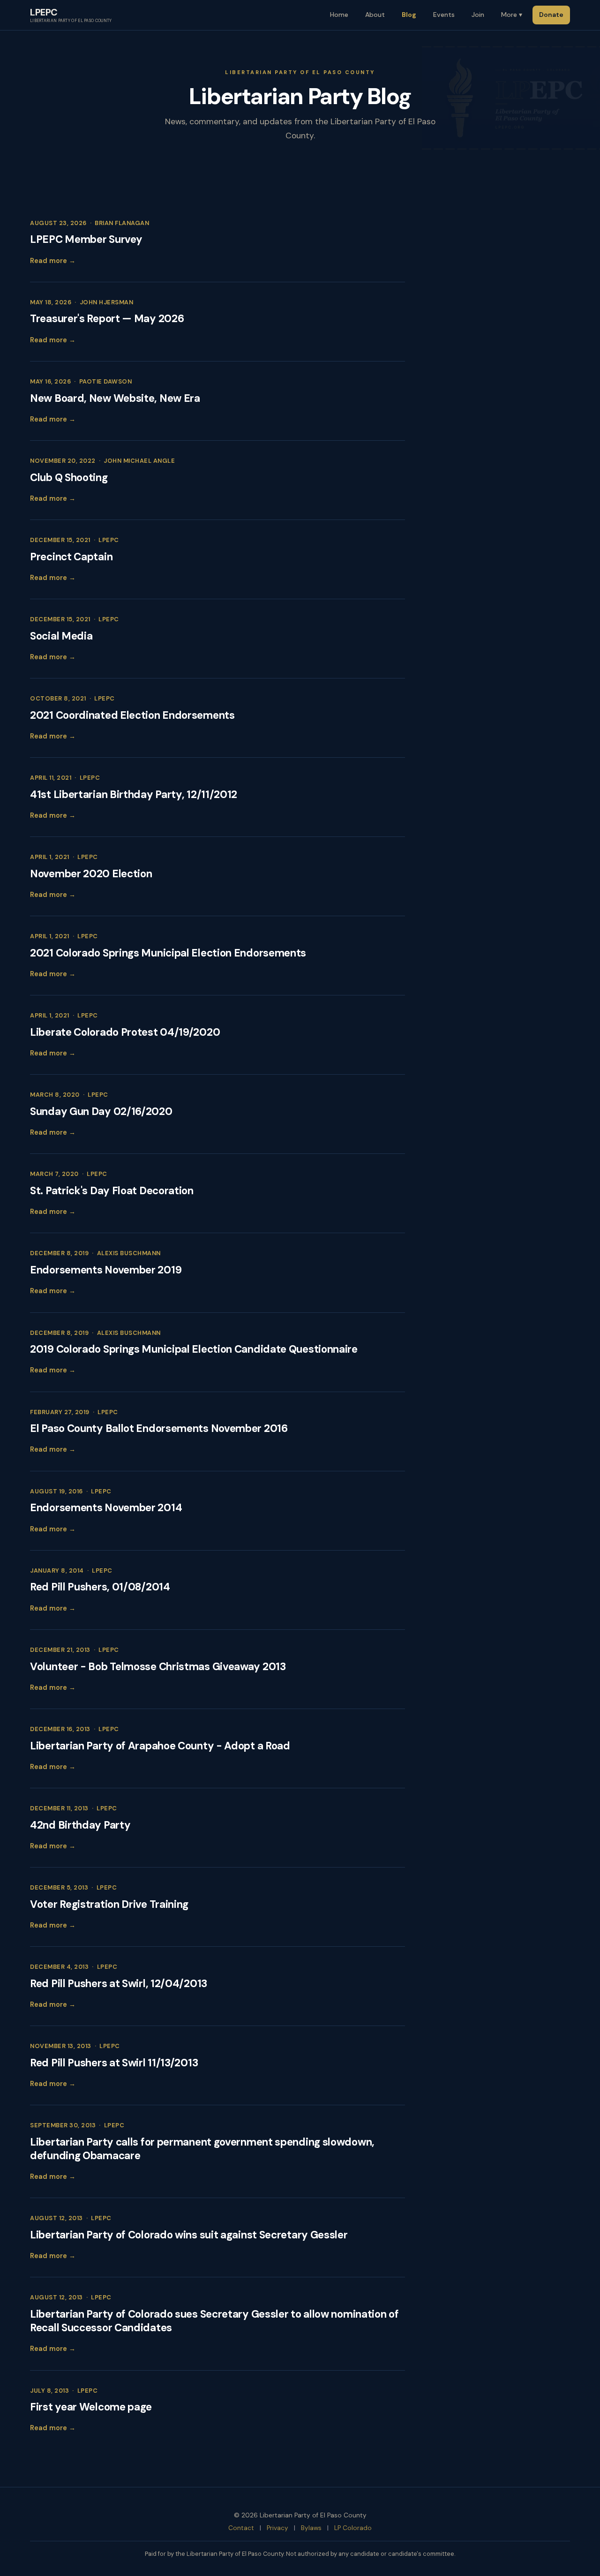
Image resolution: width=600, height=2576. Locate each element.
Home (339, 15)
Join (478, 15)
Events (444, 15)
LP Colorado (353, 2528)
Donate (551, 15)
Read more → (53, 261)
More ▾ (512, 15)
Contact (241, 2528)
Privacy (277, 2528)
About (375, 15)
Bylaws (311, 2528)
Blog (409, 15)
